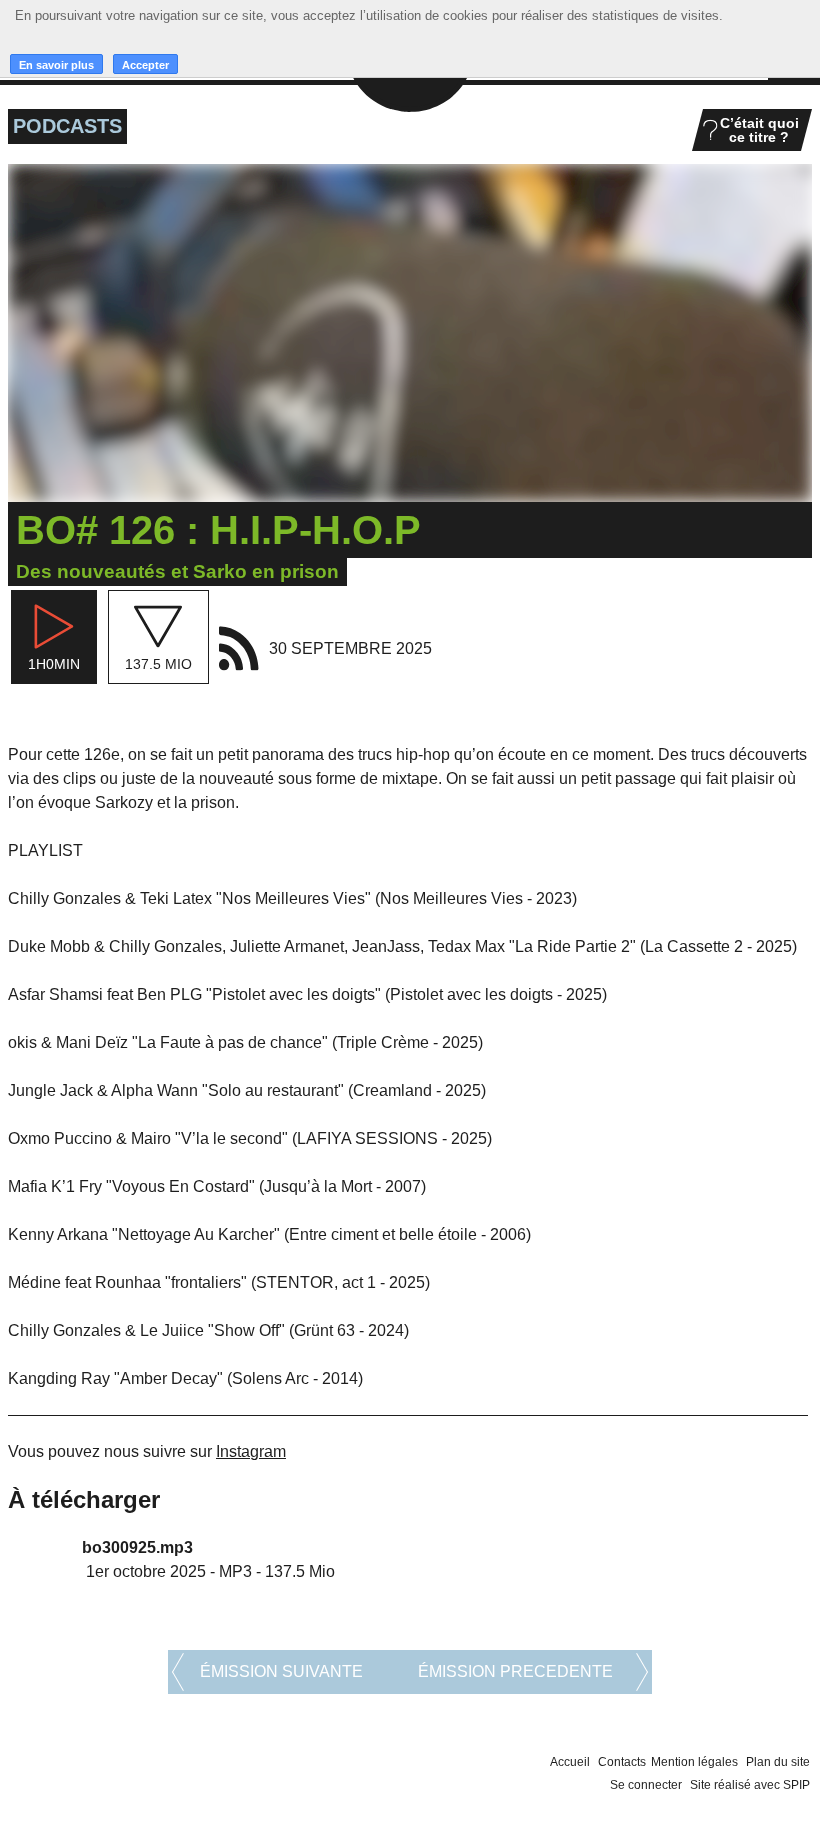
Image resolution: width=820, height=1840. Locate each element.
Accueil (570, 1762)
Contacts (622, 1762)
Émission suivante (281, 1671)
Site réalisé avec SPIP (750, 1785)
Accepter (145, 65)
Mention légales (694, 1762)
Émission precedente (515, 1671)
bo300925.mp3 (137, 1547)
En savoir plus (56, 65)
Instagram (251, 1451)
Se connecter (646, 1785)
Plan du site (778, 1762)
